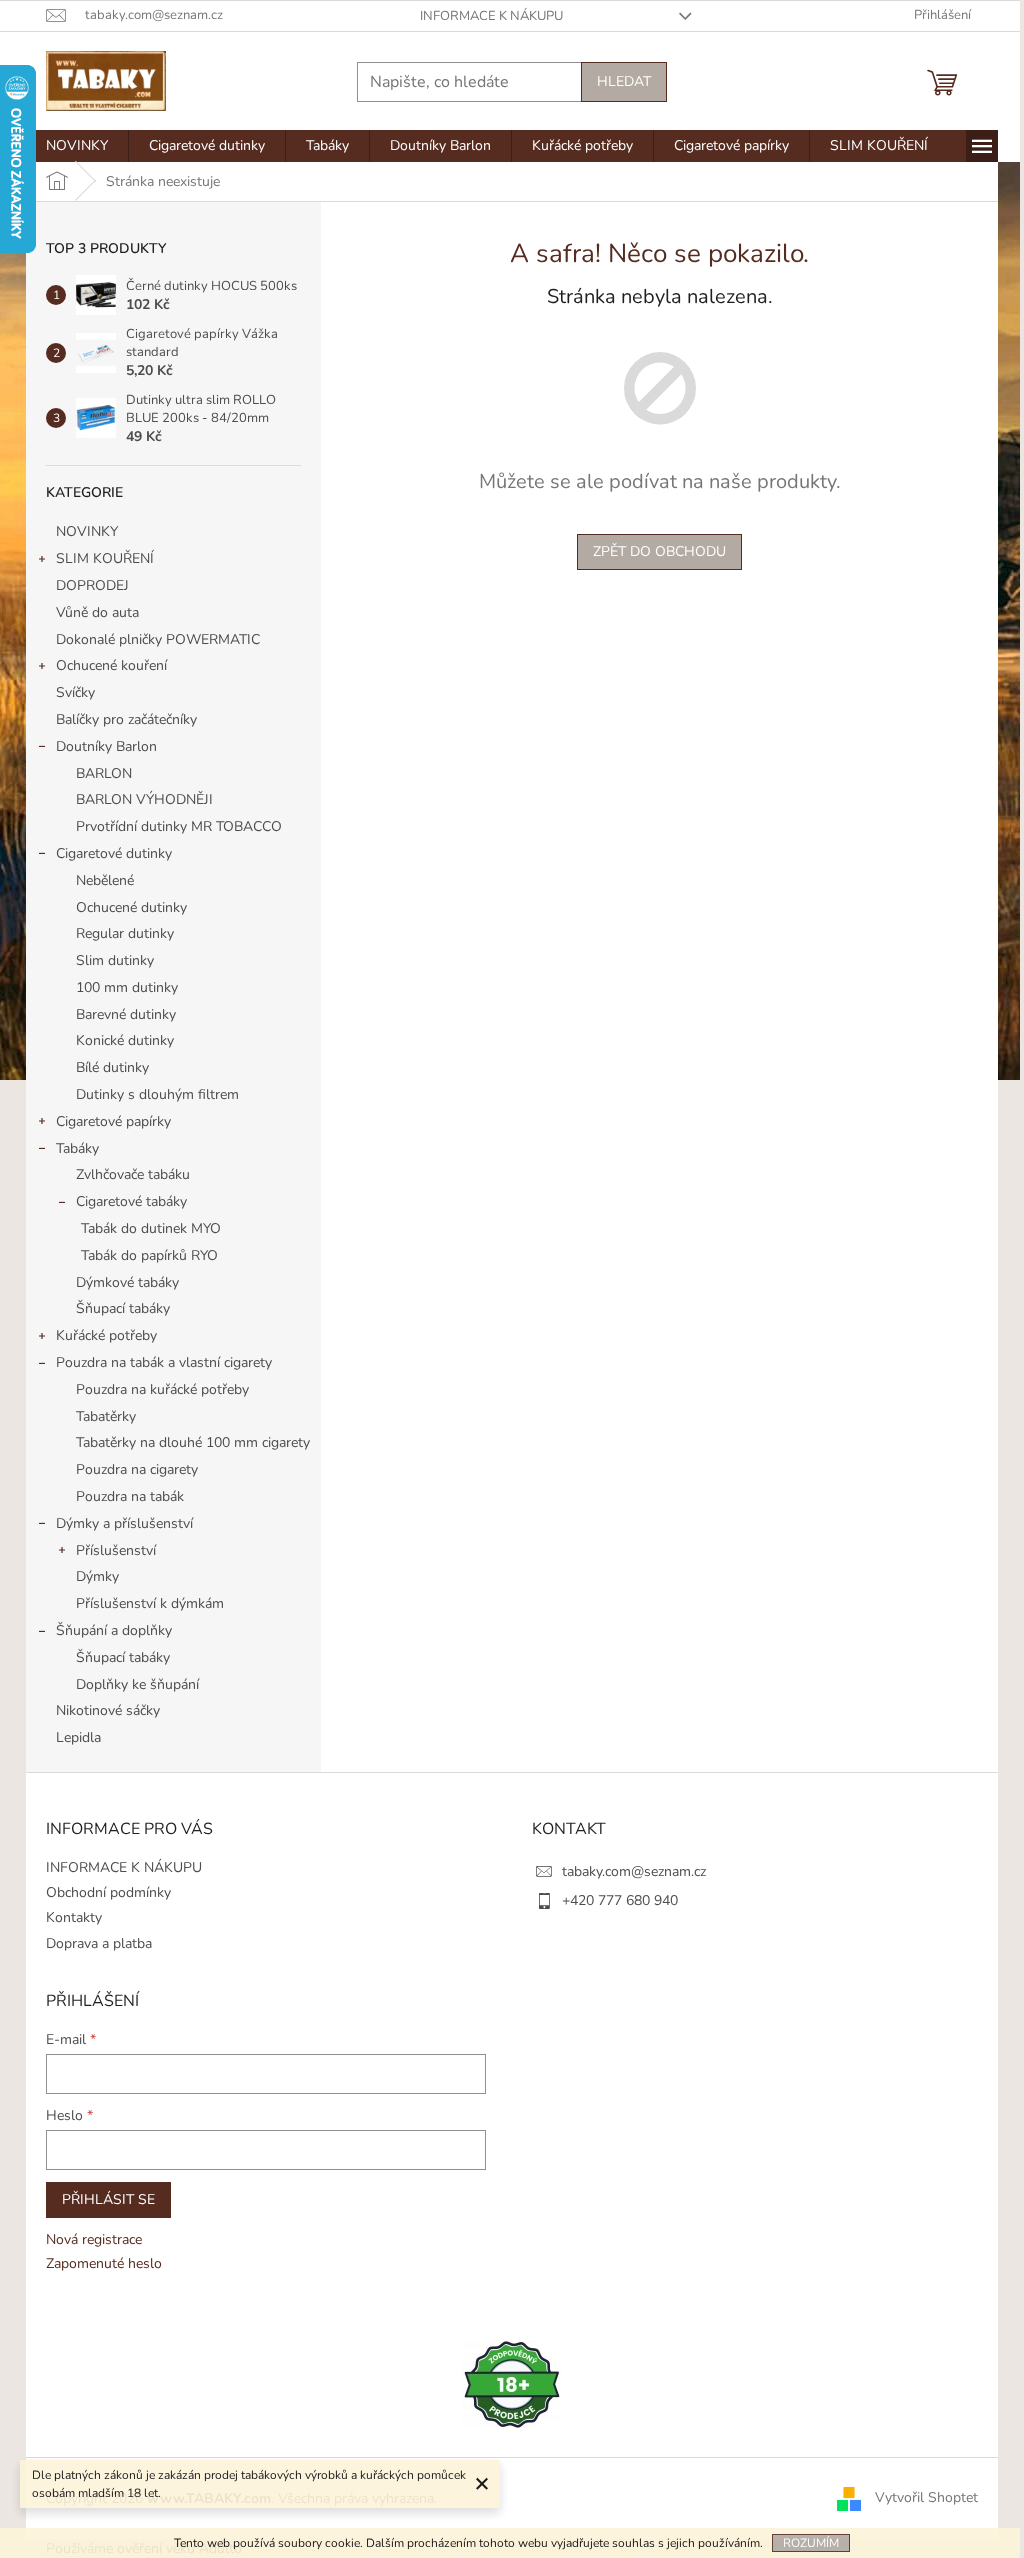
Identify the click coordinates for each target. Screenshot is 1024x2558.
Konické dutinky (125, 1040)
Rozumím (811, 2543)
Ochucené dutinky (131, 907)
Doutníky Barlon (106, 746)
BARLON (104, 773)
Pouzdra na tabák (130, 1496)
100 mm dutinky (127, 987)
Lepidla (78, 1737)
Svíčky (75, 692)
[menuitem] (77, 146)
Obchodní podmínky (108, 1892)
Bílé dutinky (112, 1067)
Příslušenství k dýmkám (150, 1603)
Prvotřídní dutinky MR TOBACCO (179, 826)
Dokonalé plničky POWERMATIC (158, 639)
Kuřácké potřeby (106, 1335)
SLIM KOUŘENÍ (105, 558)
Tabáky (77, 1148)
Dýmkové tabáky (127, 1282)
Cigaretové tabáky (131, 1201)
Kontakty (74, 1917)
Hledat (624, 81)
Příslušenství (116, 1550)
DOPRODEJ (92, 585)
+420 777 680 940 (620, 1900)
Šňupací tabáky (123, 1308)
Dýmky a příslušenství (124, 1523)
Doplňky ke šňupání (137, 1684)
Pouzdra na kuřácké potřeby (162, 1389)
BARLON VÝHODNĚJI (144, 799)
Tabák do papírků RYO (149, 1255)
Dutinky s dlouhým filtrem (157, 1094)
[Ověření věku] (512, 2383)
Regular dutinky (125, 933)
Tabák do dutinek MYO (151, 1228)
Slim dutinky (115, 960)
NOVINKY (87, 531)
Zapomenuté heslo (104, 2263)
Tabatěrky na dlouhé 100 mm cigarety (193, 1442)
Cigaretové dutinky (114, 853)
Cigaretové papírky (113, 1121)
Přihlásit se (108, 2199)
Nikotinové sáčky (108, 1710)
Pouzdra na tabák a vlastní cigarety (164, 1362)
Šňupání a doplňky (114, 1630)
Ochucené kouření (111, 665)
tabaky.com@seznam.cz (634, 1871)
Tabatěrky (106, 1416)
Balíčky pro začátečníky (126, 719)
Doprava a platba (99, 1943)
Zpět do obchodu (659, 551)
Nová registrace (94, 2239)
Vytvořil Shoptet (926, 2497)
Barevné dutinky (126, 1014)
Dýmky (97, 1576)
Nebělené (105, 880)
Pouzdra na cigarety (137, 1469)
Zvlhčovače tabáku (133, 1174)
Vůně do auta (99, 612)
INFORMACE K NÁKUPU (491, 16)
